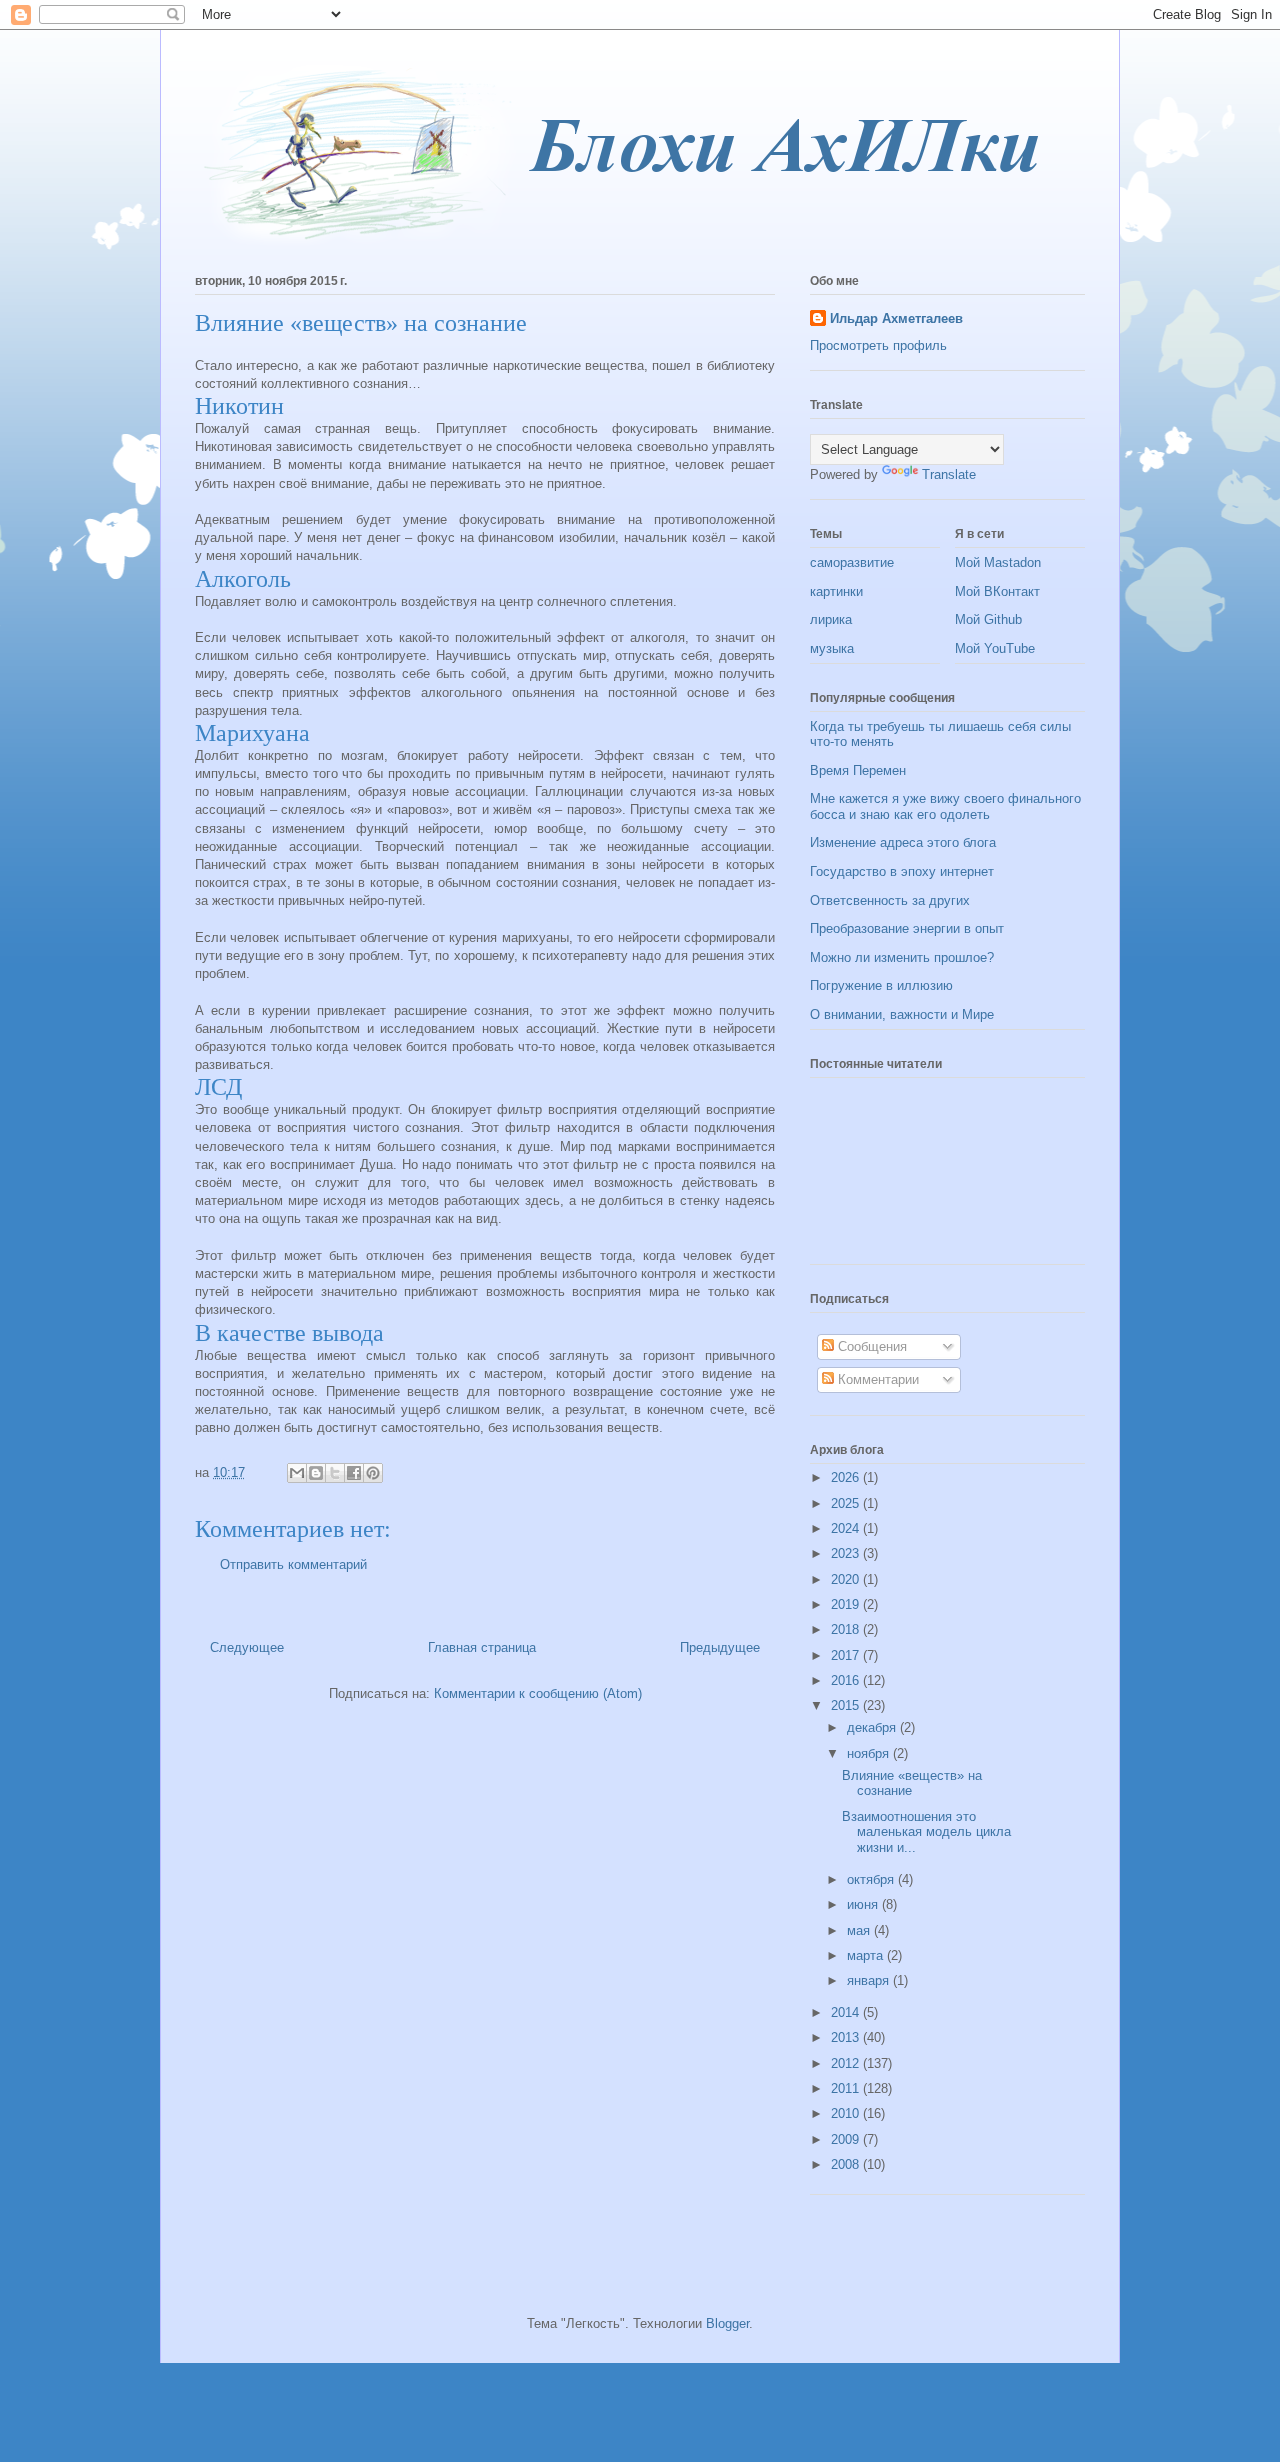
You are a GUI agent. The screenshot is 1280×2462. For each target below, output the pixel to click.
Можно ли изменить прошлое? (902, 957)
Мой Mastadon (998, 562)
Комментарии (876, 1379)
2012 (847, 2063)
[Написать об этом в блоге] (316, 1473)
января (870, 1980)
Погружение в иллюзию (881, 985)
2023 (847, 1553)
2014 (847, 2012)
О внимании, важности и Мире (902, 1014)
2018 (847, 1629)
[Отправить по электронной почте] (297, 1473)
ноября (870, 1753)
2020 (847, 1579)
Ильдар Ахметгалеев (896, 318)
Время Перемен (858, 770)
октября (872, 1879)
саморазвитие (852, 562)
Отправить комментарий (293, 1564)
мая (860, 1930)
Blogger (727, 2323)
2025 (847, 1503)
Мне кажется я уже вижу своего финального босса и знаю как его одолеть (945, 806)
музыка (832, 648)
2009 (847, 2139)
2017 (847, 1655)
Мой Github (988, 619)
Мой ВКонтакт (997, 591)
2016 (847, 1680)
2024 (847, 1528)
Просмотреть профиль (878, 345)
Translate (949, 474)
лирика (831, 619)
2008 (847, 2164)
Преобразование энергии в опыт (907, 928)
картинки (836, 591)
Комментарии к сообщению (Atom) (538, 1693)
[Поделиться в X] (335, 1473)
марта (867, 1955)
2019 (847, 1604)
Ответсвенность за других (890, 900)
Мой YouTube (995, 648)
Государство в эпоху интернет (902, 871)
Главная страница (482, 1647)
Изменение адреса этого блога (903, 842)
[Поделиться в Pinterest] (373, 1473)
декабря (873, 1727)
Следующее (247, 1647)
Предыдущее (720, 1647)
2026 (847, 1477)
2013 (847, 2037)
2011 (847, 2088)
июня (864, 1904)
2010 (847, 2113)
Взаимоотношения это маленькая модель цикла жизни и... (926, 1832)
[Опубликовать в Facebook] (354, 1473)
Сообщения (870, 1346)
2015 (847, 1705)
